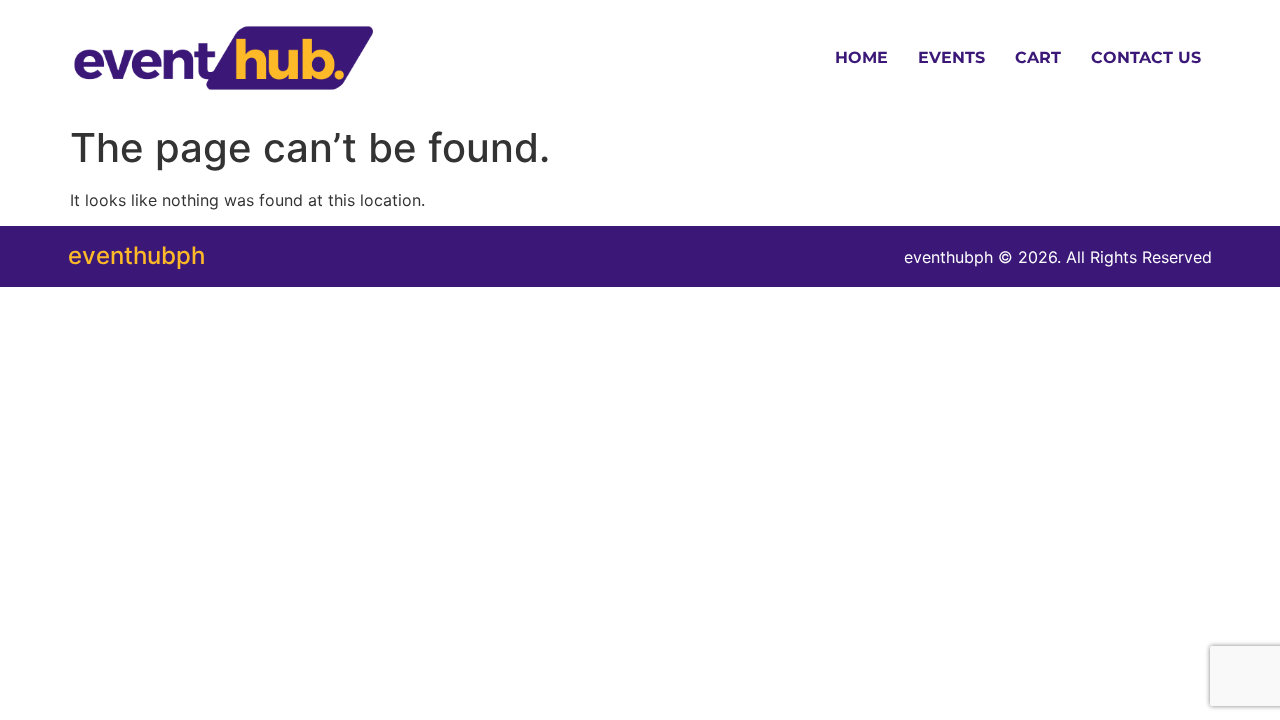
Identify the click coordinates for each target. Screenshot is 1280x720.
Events (951, 57)
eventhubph (136, 255)
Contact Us (1146, 57)
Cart (1038, 57)
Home (861, 57)
